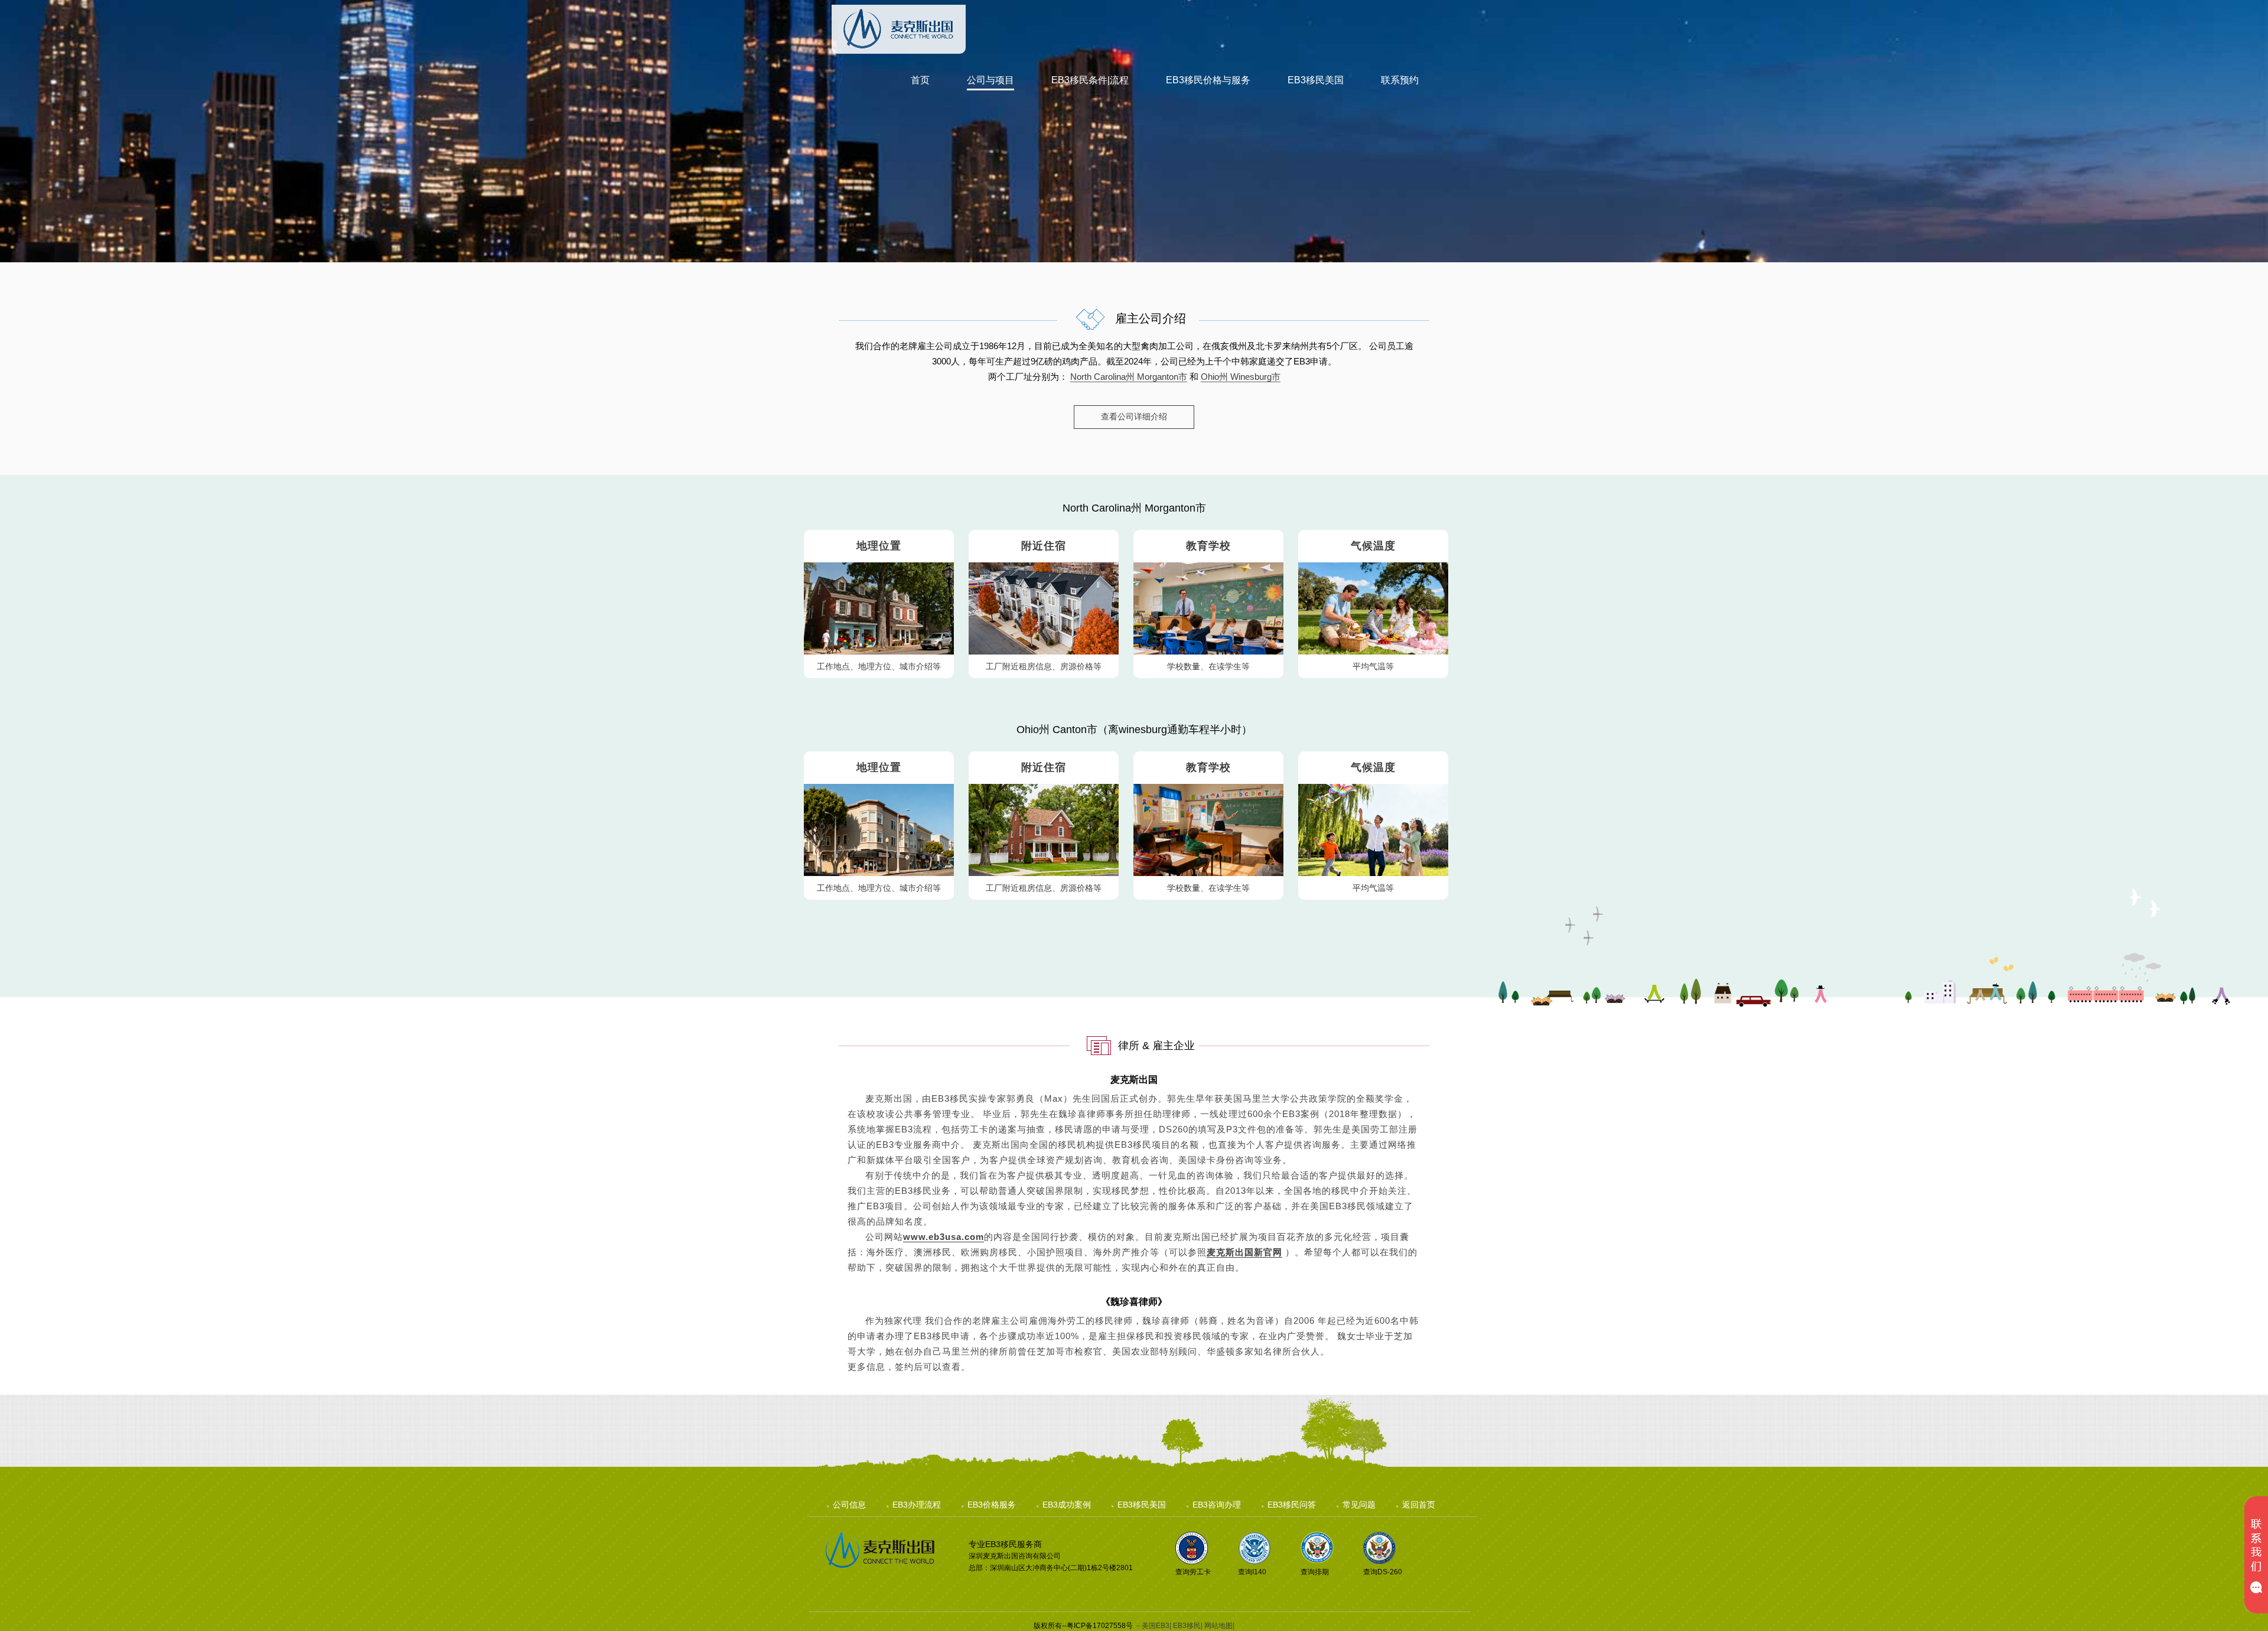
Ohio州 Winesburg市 (1241, 377)
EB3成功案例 (1067, 1505)
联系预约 (1400, 80)
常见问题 (1359, 1505)
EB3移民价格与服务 (1208, 80)
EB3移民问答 (1292, 1505)
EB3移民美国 (1316, 80)
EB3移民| (1188, 1626)
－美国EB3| (1153, 1626)
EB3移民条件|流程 (1090, 80)
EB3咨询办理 (1217, 1505)
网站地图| (1219, 1626)
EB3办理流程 (917, 1505)
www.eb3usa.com (944, 1237)
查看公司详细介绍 (1134, 416)
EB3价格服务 (992, 1505)
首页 (920, 80)
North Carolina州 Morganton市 (1129, 377)
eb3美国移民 (905, 41)
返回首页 (1419, 1505)
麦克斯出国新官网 (1244, 1252)
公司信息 (849, 1505)
